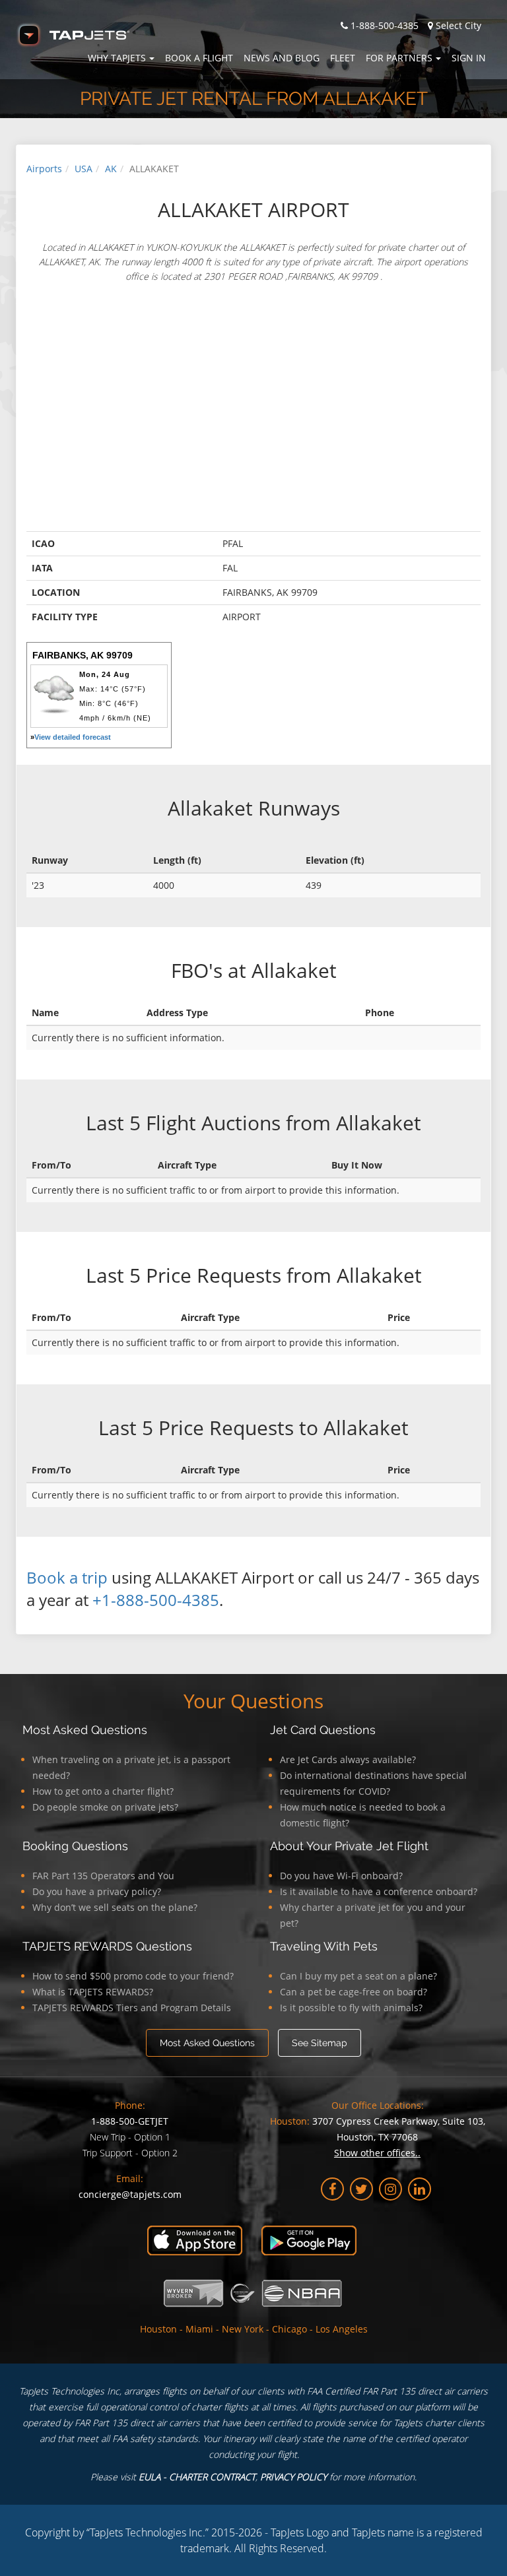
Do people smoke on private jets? (105, 1807)
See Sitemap (320, 2043)
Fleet (343, 58)
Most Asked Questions (85, 1730)
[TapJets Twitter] (361, 2189)
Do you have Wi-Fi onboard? (341, 1876)
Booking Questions (75, 1846)
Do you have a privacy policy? (97, 1891)
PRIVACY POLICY (293, 2477)
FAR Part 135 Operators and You (103, 1876)
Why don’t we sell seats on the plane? (115, 1907)
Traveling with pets (324, 1946)
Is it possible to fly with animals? (351, 2008)
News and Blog (282, 58)
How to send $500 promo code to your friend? (133, 1976)
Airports (44, 169)
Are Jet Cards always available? (348, 1759)
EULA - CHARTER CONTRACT (197, 2477)
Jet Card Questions (323, 1730)
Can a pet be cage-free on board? (354, 1992)
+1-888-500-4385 (156, 1600)
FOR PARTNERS (399, 58)
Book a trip (67, 1577)
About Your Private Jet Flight (349, 1846)
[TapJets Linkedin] (420, 2189)
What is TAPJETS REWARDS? (93, 1992)
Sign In (469, 58)
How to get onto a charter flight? (103, 1791)
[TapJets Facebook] (332, 2189)
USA (84, 169)
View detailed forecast (73, 737)
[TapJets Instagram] (390, 2189)
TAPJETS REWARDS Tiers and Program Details (132, 2008)
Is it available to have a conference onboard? (379, 1891)
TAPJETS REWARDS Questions (107, 1946)
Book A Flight (199, 58)
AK (111, 169)
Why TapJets (117, 58)
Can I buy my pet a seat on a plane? (358, 1976)
